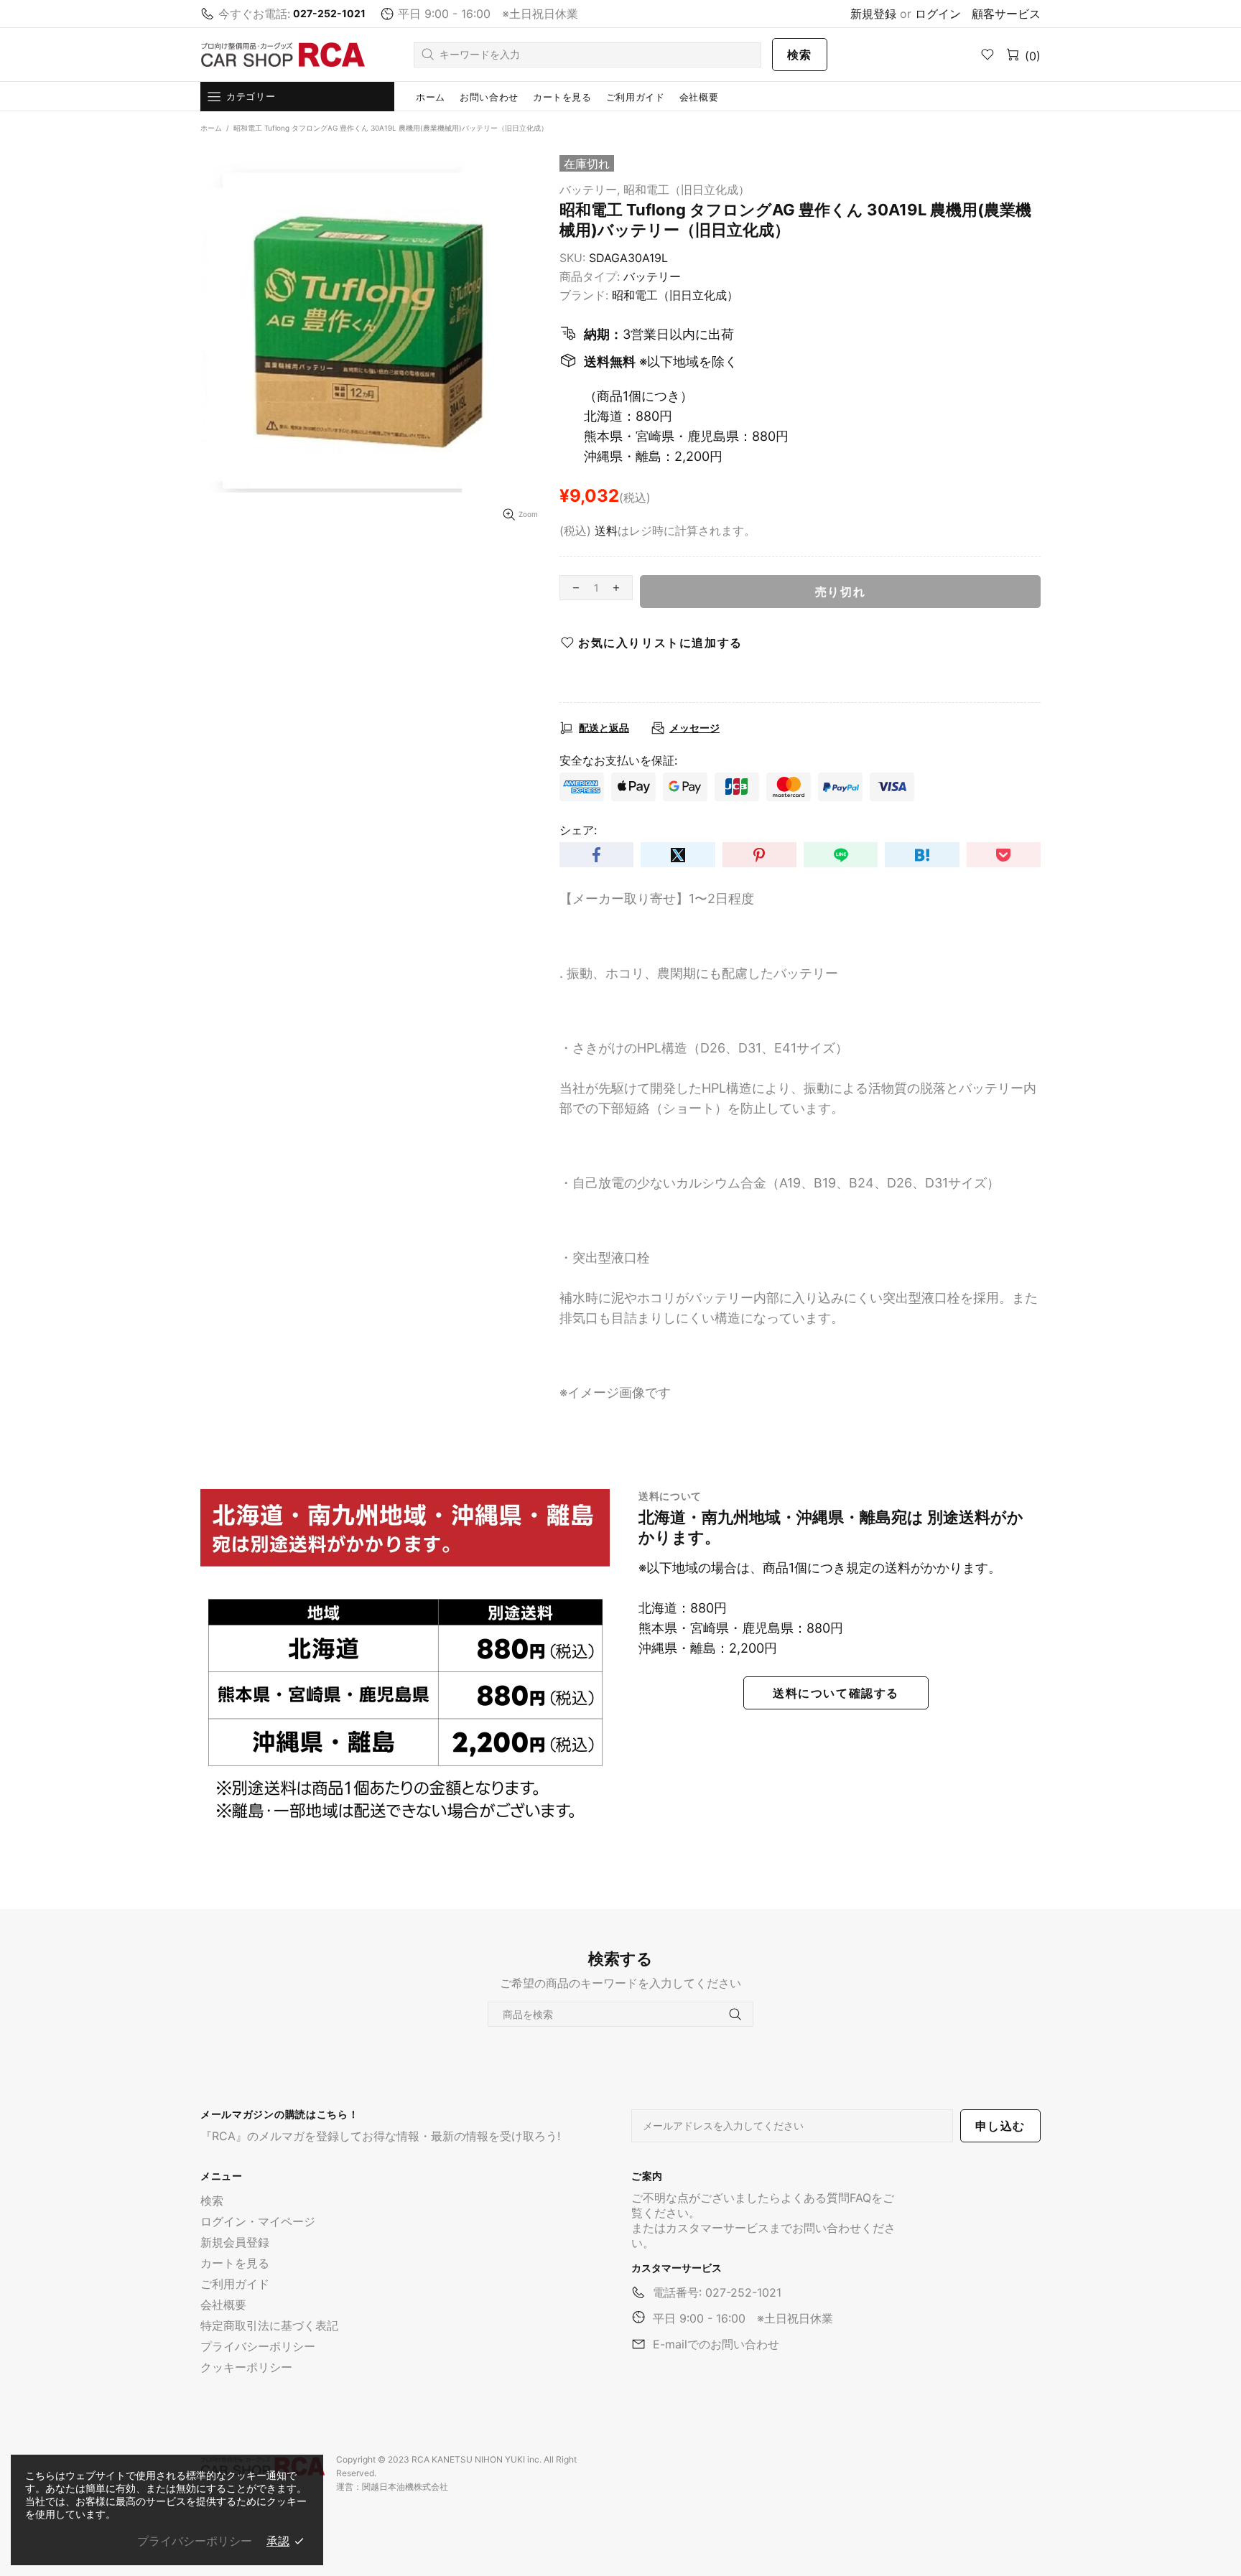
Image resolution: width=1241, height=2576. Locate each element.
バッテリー (652, 276)
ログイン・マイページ (258, 2221)
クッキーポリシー (246, 2367)
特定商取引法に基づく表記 (269, 2325)
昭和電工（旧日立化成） (687, 190)
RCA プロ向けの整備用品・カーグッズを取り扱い (283, 55)
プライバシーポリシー (258, 2346)
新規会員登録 (235, 2242)
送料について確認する (836, 1693)
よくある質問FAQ (826, 2198)
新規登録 (873, 14)
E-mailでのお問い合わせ (716, 2344)
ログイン (938, 14)
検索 (800, 55)
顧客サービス (1006, 14)
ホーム (211, 128)
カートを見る (235, 2263)
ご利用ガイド (235, 2284)
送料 (606, 531)
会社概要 (223, 2305)
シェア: (578, 830)
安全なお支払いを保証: (618, 760)
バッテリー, (590, 190)
